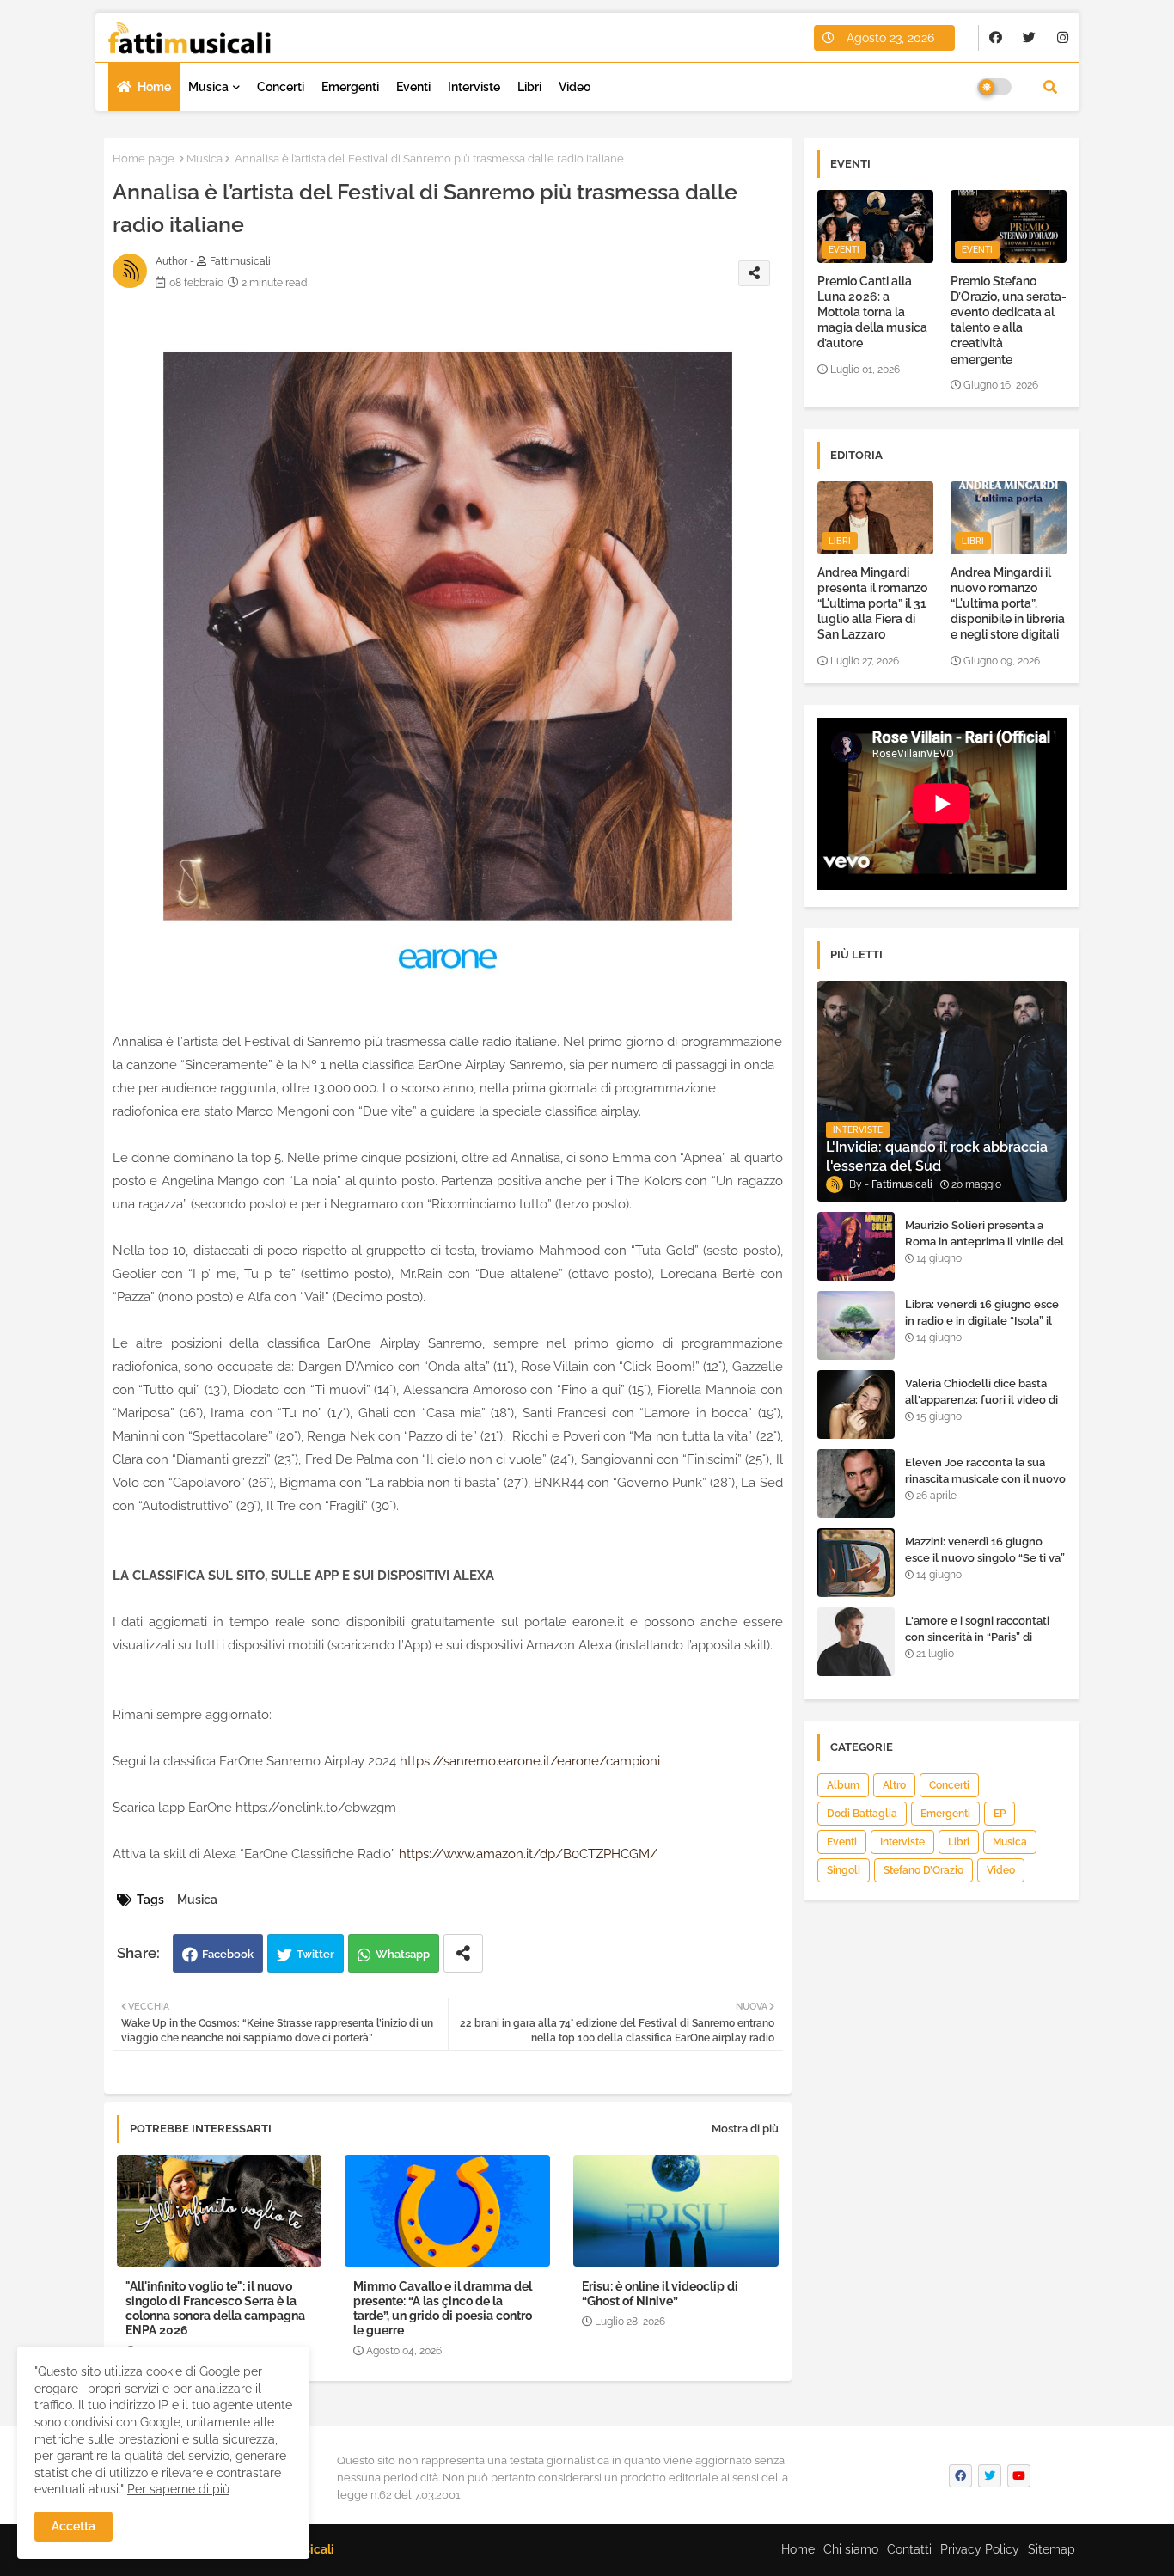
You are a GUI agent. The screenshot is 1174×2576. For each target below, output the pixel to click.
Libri (529, 87)
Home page (144, 159)
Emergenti (350, 87)
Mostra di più (745, 2129)
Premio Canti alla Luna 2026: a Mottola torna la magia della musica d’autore (872, 312)
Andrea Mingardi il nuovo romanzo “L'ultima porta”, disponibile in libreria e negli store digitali (1008, 604)
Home (154, 87)
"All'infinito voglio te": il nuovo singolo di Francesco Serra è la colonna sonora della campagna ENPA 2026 (215, 2308)
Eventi (413, 87)
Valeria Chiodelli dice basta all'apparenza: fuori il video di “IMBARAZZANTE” (981, 1399)
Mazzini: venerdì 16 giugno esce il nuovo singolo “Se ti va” (985, 1549)
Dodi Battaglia (862, 1814)
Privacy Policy (980, 2549)
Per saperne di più (178, 2489)
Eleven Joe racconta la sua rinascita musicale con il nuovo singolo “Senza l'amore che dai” (985, 1486)
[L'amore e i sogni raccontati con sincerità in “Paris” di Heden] (856, 1642)
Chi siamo (851, 2549)
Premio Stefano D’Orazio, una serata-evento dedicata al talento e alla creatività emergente (1009, 320)
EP (1000, 1814)
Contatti (909, 2549)
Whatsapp (403, 1954)
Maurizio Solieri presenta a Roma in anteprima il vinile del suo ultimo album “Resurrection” (984, 1249)
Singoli (844, 1870)
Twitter (315, 1954)
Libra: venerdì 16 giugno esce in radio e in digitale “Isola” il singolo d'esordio (982, 1320)
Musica (208, 87)
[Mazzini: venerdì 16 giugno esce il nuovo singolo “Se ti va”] (856, 1563)
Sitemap (1052, 2549)
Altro (894, 1785)
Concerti (281, 87)
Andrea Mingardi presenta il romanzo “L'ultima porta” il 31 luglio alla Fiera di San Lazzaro (872, 604)
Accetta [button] (73, 2526)
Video (575, 87)
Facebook (228, 1954)
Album (843, 1785)
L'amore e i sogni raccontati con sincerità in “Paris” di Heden (977, 1636)
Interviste (474, 87)
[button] (1050, 87)
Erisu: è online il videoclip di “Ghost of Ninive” (660, 2294)
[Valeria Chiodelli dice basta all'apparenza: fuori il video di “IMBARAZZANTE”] (856, 1404)
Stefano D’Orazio (923, 1870)
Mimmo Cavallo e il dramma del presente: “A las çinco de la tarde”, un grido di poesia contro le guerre (443, 2308)
